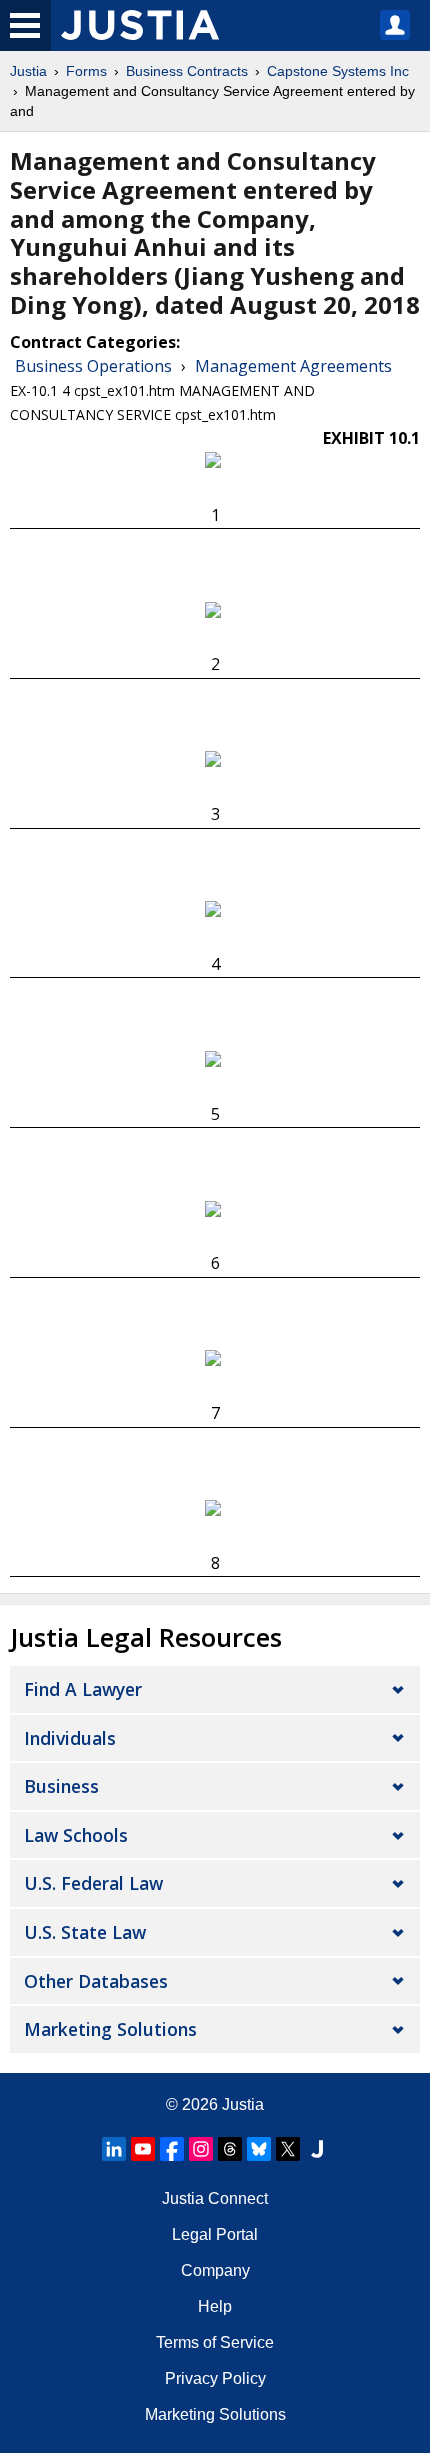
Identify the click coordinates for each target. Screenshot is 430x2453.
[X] (288, 2149)
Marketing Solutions (110, 2029)
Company (215, 2270)
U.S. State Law (85, 1932)
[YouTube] (143, 2149)
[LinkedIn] (114, 2149)
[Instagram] (201, 2149)
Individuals (70, 1738)
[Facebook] (172, 2149)
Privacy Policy (215, 2378)
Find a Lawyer (83, 1689)
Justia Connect (215, 2198)
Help (215, 2306)
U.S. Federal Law (93, 1883)
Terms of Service (215, 2342)
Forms (86, 71)
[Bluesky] (259, 2149)
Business (61, 1786)
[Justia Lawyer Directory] (317, 2149)
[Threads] (230, 2149)
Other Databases (96, 1981)
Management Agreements (293, 366)
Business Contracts (187, 71)
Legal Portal (215, 2234)
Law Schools (76, 1835)
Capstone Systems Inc (338, 71)
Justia (28, 71)
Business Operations (93, 366)
